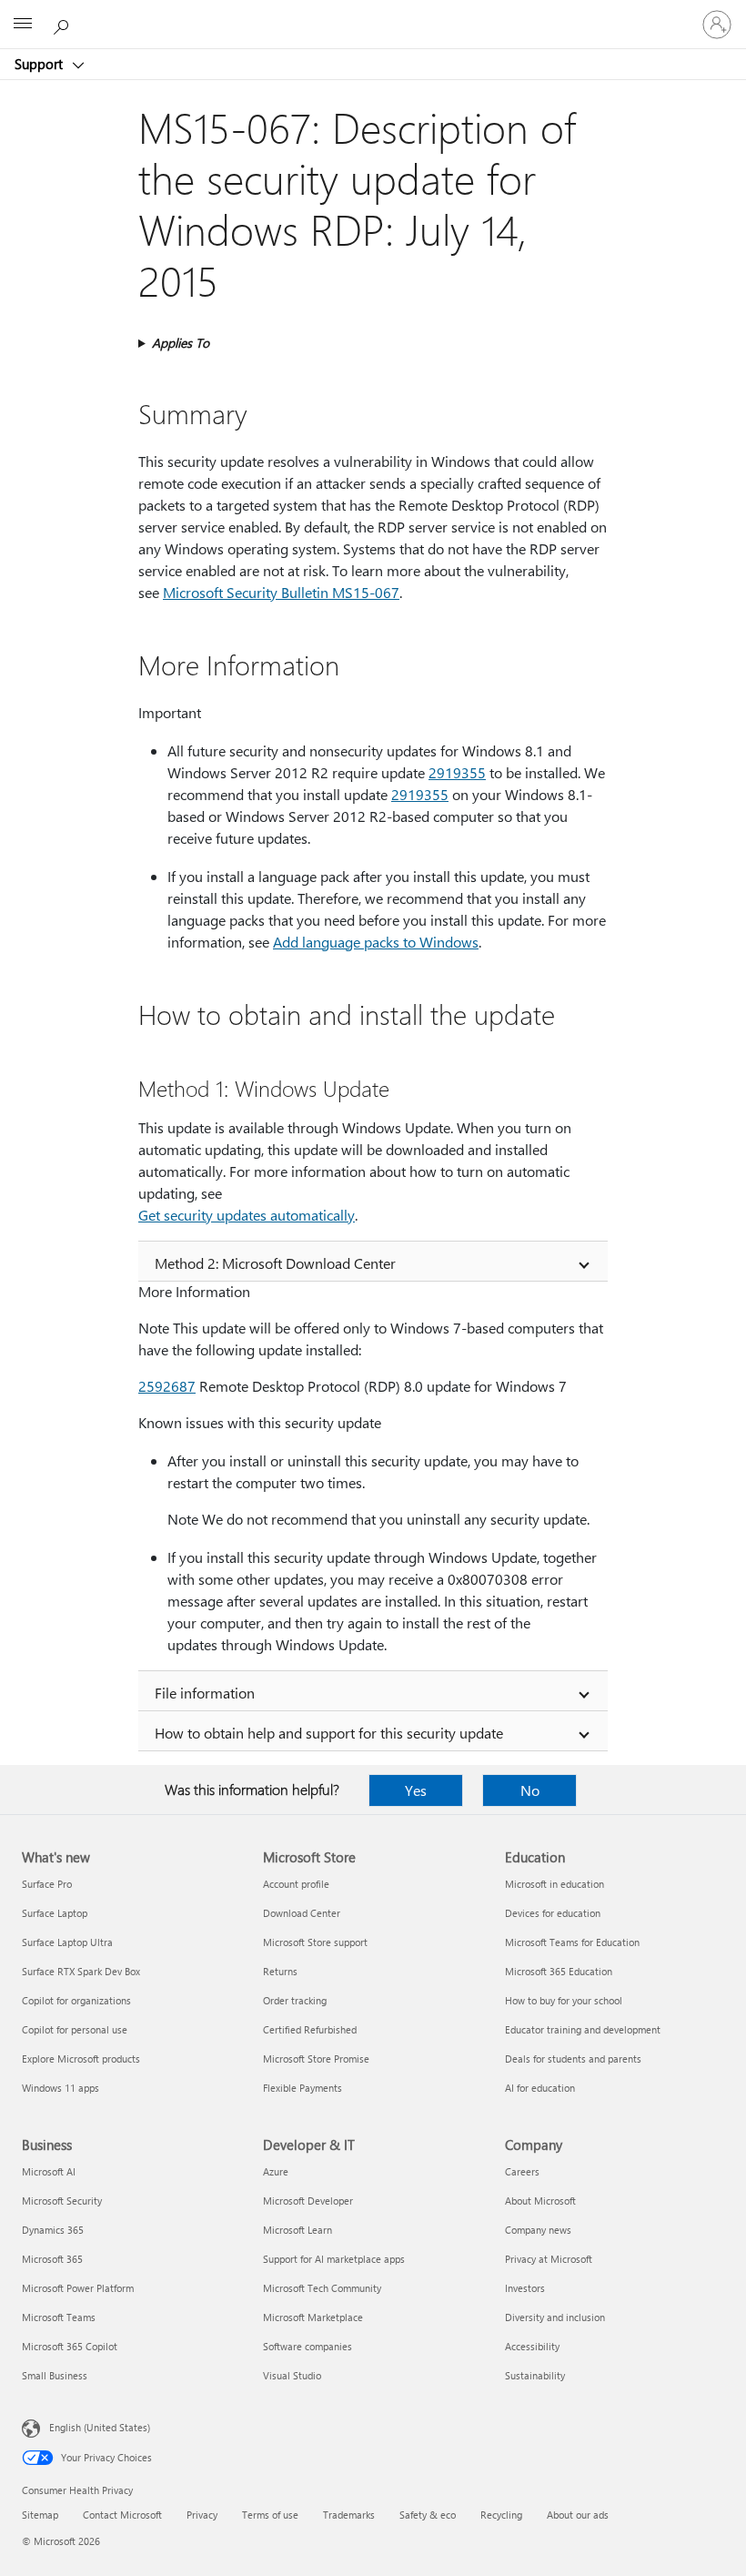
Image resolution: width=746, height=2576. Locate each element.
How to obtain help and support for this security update (329, 1733)
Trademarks (349, 2515)
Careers (522, 2171)
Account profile (296, 1884)
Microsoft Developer (308, 2201)
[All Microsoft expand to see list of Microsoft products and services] (23, 25)
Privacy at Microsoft (549, 2259)
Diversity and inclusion (555, 2317)
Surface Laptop (55, 1913)
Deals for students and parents (573, 2059)
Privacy (202, 2515)
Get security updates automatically (247, 1215)
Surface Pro (47, 1884)
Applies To (181, 343)
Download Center (302, 1913)
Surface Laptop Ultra (67, 1942)
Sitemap (40, 2515)
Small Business (55, 2375)
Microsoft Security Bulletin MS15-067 (281, 592)
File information (205, 1693)
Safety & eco (428, 2515)
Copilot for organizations (76, 2000)
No (530, 1790)
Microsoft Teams (59, 2317)
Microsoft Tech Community (322, 2288)
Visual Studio (292, 2375)
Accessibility (532, 2346)
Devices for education (553, 1913)
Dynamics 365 (53, 2230)
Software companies (307, 2346)
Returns (280, 1971)
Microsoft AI (49, 2171)
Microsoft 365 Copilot (70, 2346)
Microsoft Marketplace (313, 2317)
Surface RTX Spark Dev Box (81, 1971)
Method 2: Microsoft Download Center (275, 1263)
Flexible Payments (302, 2088)
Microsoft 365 (52, 2259)
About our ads (578, 2515)
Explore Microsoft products (81, 2059)
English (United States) (100, 2427)
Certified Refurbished (310, 2029)
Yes (416, 1790)
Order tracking (295, 2000)
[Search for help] (64, 24)
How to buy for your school (564, 2000)
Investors (525, 2288)
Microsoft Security (62, 2201)
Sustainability (535, 2375)
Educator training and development (583, 2029)
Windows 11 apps (60, 2088)
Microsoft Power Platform (78, 2288)
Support (40, 64)
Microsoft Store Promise (316, 2059)
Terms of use (270, 2515)
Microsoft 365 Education (559, 1971)
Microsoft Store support (315, 1942)
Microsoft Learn (297, 2230)
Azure (276, 2171)
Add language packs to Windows (376, 942)
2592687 (167, 1386)
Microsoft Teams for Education (572, 1942)
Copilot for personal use (75, 2029)
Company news (538, 2230)
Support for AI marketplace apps (334, 2259)
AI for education (540, 2088)
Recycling (501, 2515)
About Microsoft (540, 2201)
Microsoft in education (554, 1884)
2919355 (457, 772)
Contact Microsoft (122, 2515)
